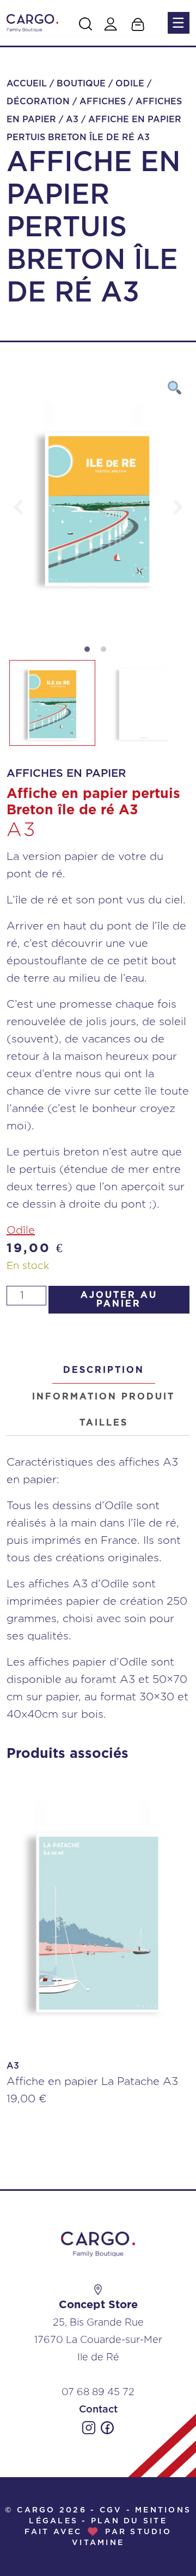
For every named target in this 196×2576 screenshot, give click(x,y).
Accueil (27, 84)
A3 (72, 120)
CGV (111, 2510)
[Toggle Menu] (177, 23)
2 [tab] (106, 652)
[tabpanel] (98, 507)
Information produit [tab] (103, 1397)
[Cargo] (32, 23)
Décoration (38, 102)
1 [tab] (90, 652)
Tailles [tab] (104, 1423)
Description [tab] (104, 1370)
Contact (98, 2410)
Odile (130, 84)
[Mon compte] (111, 24)
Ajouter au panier (119, 1299)
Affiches (103, 102)
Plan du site (129, 2521)
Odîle (21, 1230)
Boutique (81, 84)
